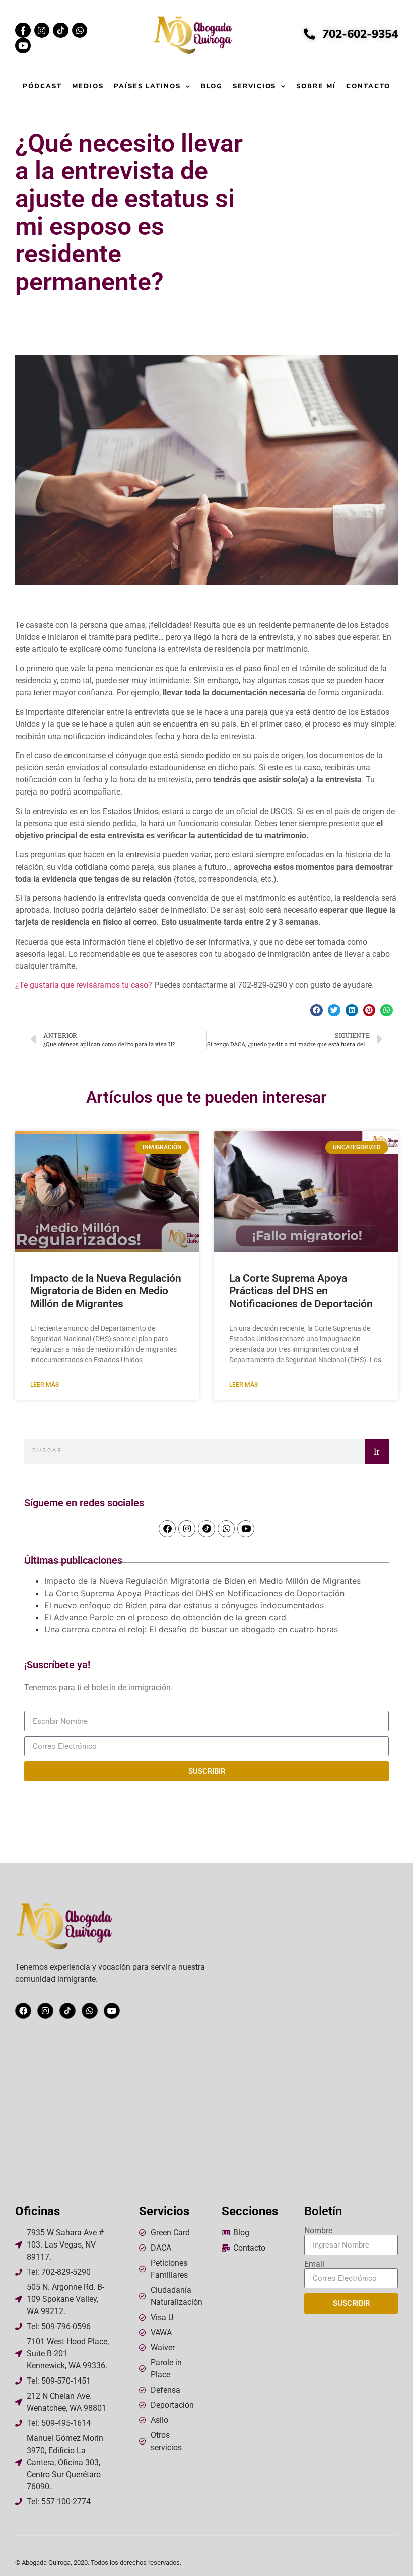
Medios (88, 86)
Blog (212, 86)
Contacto (368, 86)
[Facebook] (167, 1529)
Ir (377, 1451)
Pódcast (42, 86)
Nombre (318, 2231)
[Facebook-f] (23, 30)
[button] (317, 1010)
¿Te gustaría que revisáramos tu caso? (84, 985)
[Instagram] (42, 30)
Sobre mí (316, 86)
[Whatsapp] (80, 30)
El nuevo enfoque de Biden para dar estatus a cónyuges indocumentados (185, 1605)
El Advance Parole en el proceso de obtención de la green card (166, 1617)
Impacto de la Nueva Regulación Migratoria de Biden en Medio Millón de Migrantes (106, 1291)
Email (314, 2264)
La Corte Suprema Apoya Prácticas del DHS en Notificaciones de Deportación (301, 1291)
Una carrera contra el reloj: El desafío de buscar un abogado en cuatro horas (191, 1629)
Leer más (45, 1385)
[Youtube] (23, 46)
